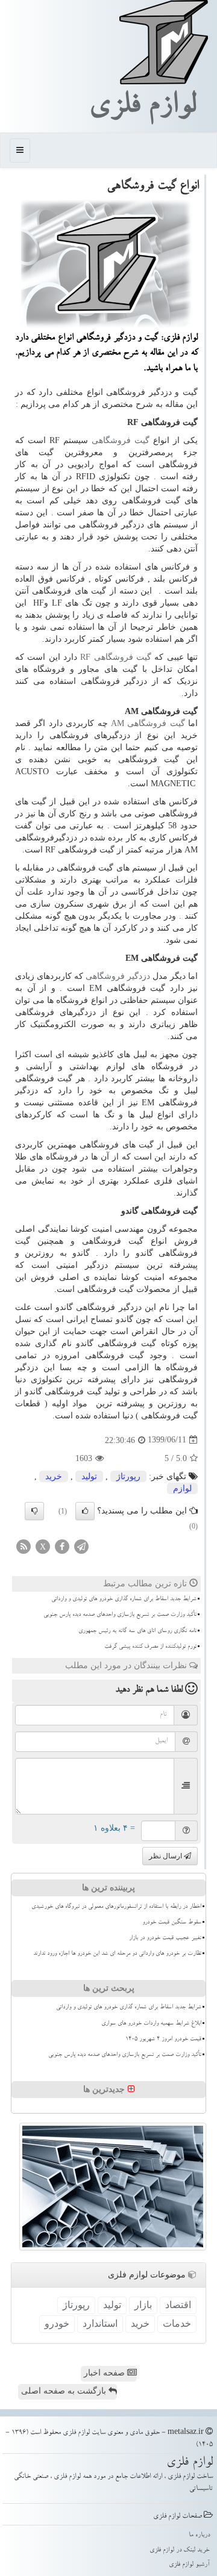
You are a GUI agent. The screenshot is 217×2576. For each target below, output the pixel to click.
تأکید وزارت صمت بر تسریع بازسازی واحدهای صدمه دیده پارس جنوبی (120, 1615)
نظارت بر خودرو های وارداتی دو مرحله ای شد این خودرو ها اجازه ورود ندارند (117, 1954)
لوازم (182, 1488)
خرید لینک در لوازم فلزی (180, 2550)
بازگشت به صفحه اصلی (65, 2391)
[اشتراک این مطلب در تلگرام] (81, 1546)
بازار (143, 2305)
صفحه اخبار (105, 2373)
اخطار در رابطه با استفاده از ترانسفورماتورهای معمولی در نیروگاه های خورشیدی (116, 1907)
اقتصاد (178, 2305)
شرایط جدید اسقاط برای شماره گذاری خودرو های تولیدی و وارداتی (124, 1600)
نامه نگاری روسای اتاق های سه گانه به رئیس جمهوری (137, 1631)
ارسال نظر (166, 1856)
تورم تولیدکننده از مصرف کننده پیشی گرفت (150, 1647)
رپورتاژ (128, 1476)
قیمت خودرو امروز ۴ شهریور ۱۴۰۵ (163, 2040)
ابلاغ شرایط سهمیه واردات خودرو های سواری (151, 2024)
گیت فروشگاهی (121, 440)
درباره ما (199, 2535)
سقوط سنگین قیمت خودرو (172, 1923)
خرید (54, 1476)
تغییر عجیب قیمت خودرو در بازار (165, 1938)
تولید (89, 1476)
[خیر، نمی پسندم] (34, 1511)
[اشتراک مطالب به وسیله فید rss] (24, 1546)
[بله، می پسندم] (85, 1511)
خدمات (177, 2323)
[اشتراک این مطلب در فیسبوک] (62, 1546)
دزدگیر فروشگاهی (118, 976)
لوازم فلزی (142, 108)
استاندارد (100, 2323)
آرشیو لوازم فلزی (189, 2565)
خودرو (57, 2323)
